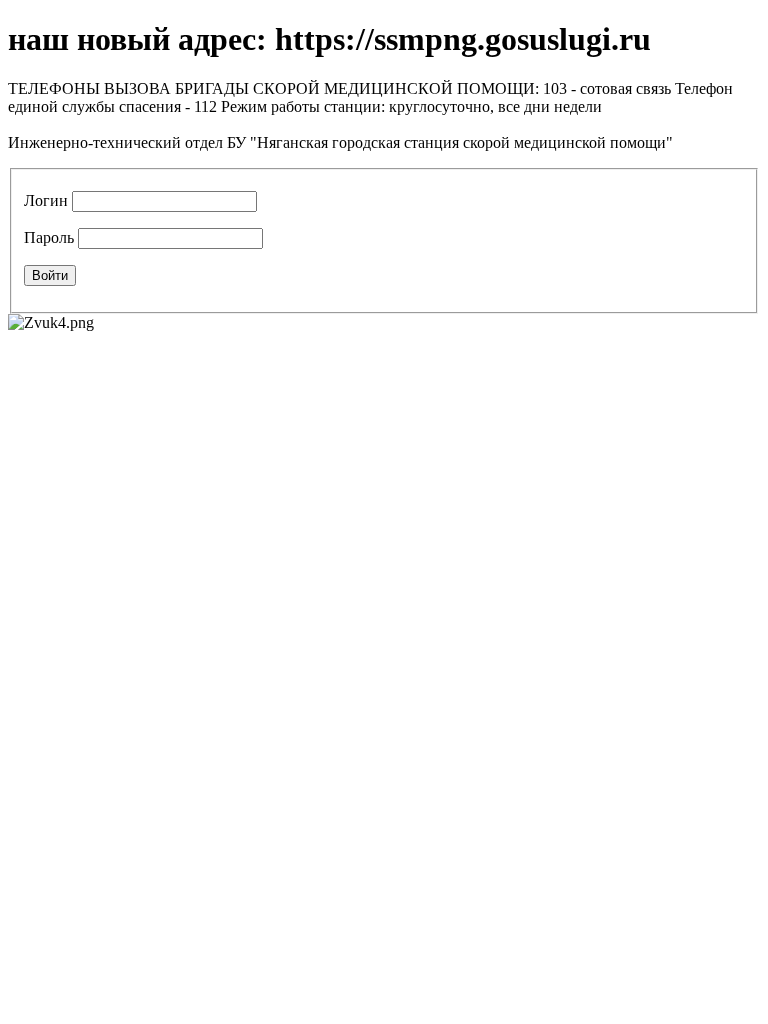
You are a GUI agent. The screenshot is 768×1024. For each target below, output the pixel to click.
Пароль (49, 237)
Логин (46, 200)
